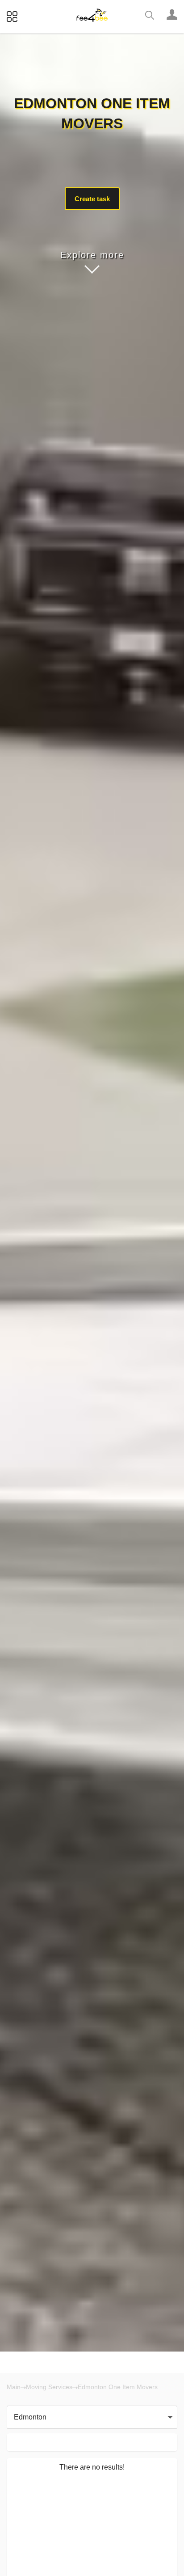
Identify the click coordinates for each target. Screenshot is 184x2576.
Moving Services (49, 2387)
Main (14, 2387)
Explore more (92, 255)
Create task (92, 199)
